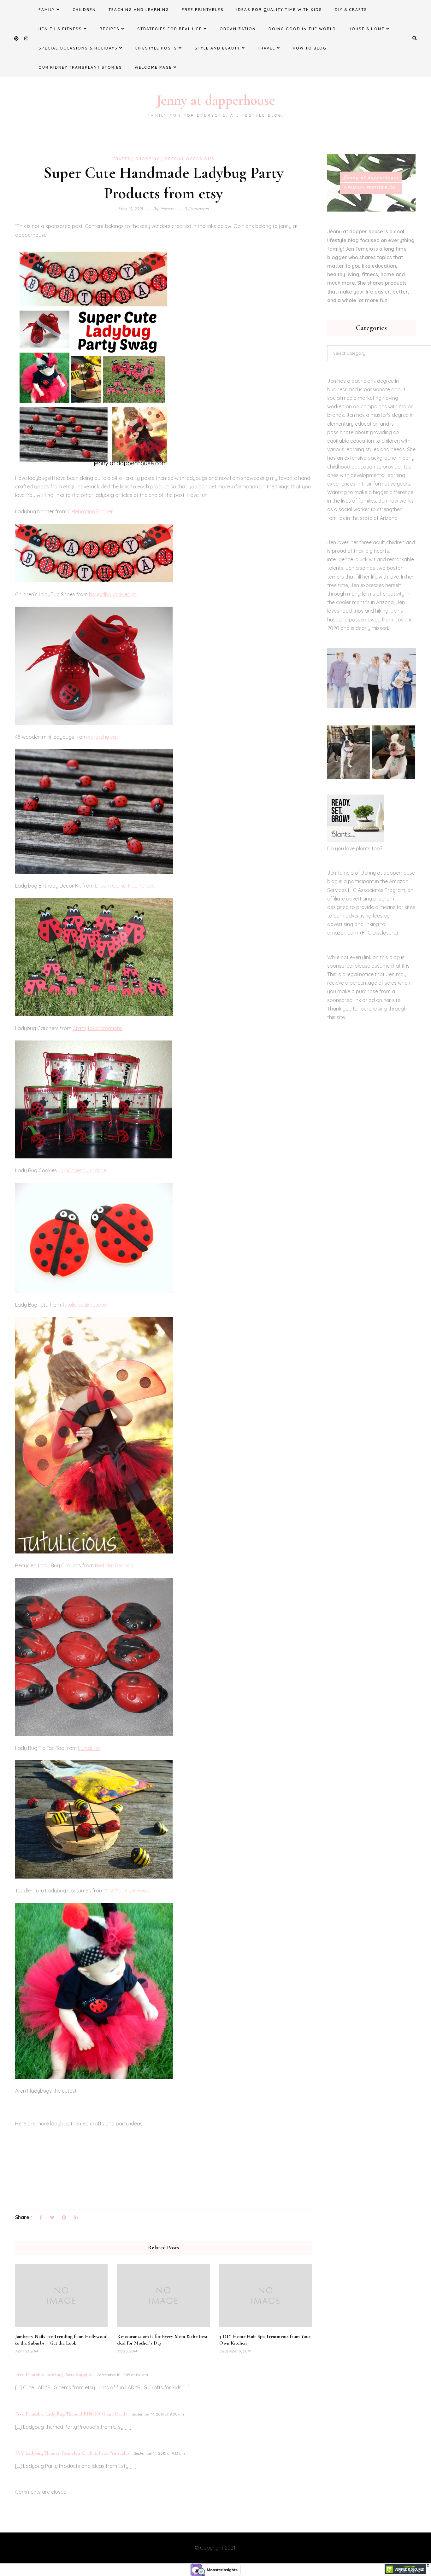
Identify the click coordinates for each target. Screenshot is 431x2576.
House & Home (367, 29)
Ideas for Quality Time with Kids (279, 10)
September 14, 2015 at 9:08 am (158, 2414)
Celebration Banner (90, 511)
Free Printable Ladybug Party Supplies (54, 2375)
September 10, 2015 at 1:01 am (123, 2375)
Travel (266, 48)
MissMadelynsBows (127, 1891)
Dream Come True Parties (125, 886)
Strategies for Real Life (170, 29)
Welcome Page (153, 67)
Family (47, 10)
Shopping (148, 159)
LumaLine (89, 1748)
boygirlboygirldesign (113, 594)
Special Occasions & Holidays (78, 48)
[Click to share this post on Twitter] (52, 2218)
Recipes (110, 29)
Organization (238, 29)
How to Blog (310, 48)
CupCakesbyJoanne (82, 1170)
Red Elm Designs (114, 1565)
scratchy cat (103, 737)
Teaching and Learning (139, 10)
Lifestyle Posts (156, 48)
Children (84, 10)
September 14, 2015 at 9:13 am (159, 2453)
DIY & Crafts (351, 10)
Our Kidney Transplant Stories (80, 67)
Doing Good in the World (302, 29)
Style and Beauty (217, 48)
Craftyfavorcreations (97, 1028)
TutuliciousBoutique (85, 1305)
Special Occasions (190, 159)
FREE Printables (203, 10)
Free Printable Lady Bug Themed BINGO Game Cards (71, 2414)
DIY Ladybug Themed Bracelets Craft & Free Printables (72, 2453)
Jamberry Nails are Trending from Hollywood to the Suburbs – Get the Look (61, 2340)
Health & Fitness (60, 29)
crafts (121, 159)
